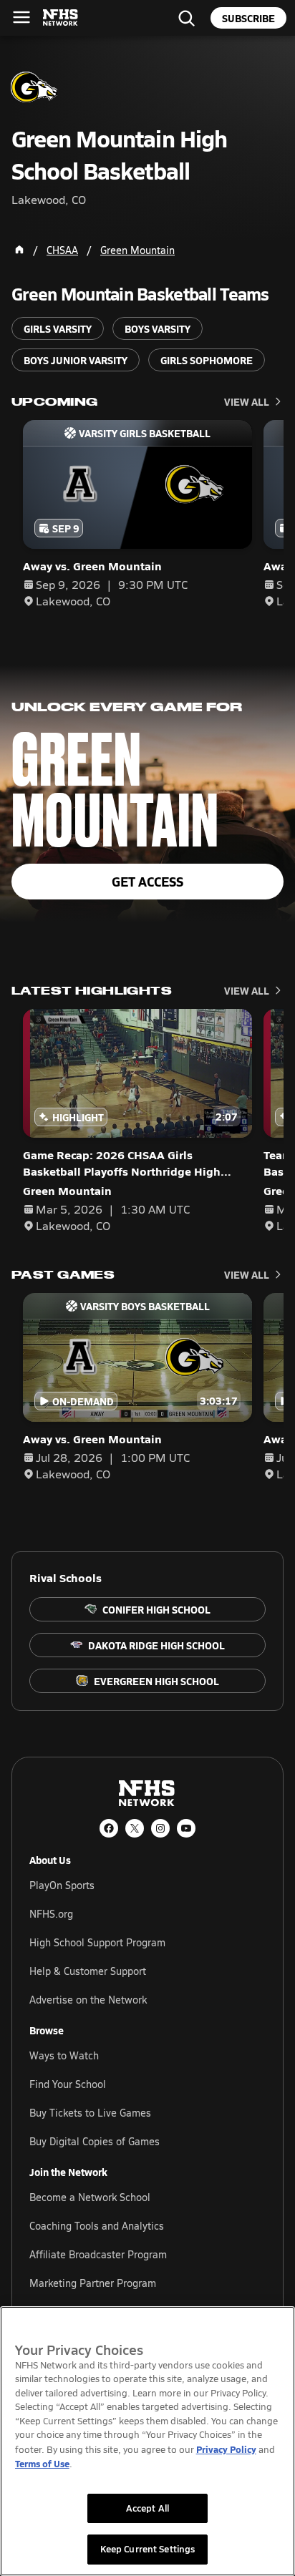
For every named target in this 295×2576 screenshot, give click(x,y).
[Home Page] (19, 250)
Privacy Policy (226, 2449)
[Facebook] (109, 1828)
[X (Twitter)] (135, 1828)
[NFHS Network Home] (61, 18)
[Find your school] (186, 18)
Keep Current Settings (148, 2549)
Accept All (147, 2508)
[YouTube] (186, 1828)
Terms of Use (42, 2463)
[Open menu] (21, 17)
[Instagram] (160, 1828)
